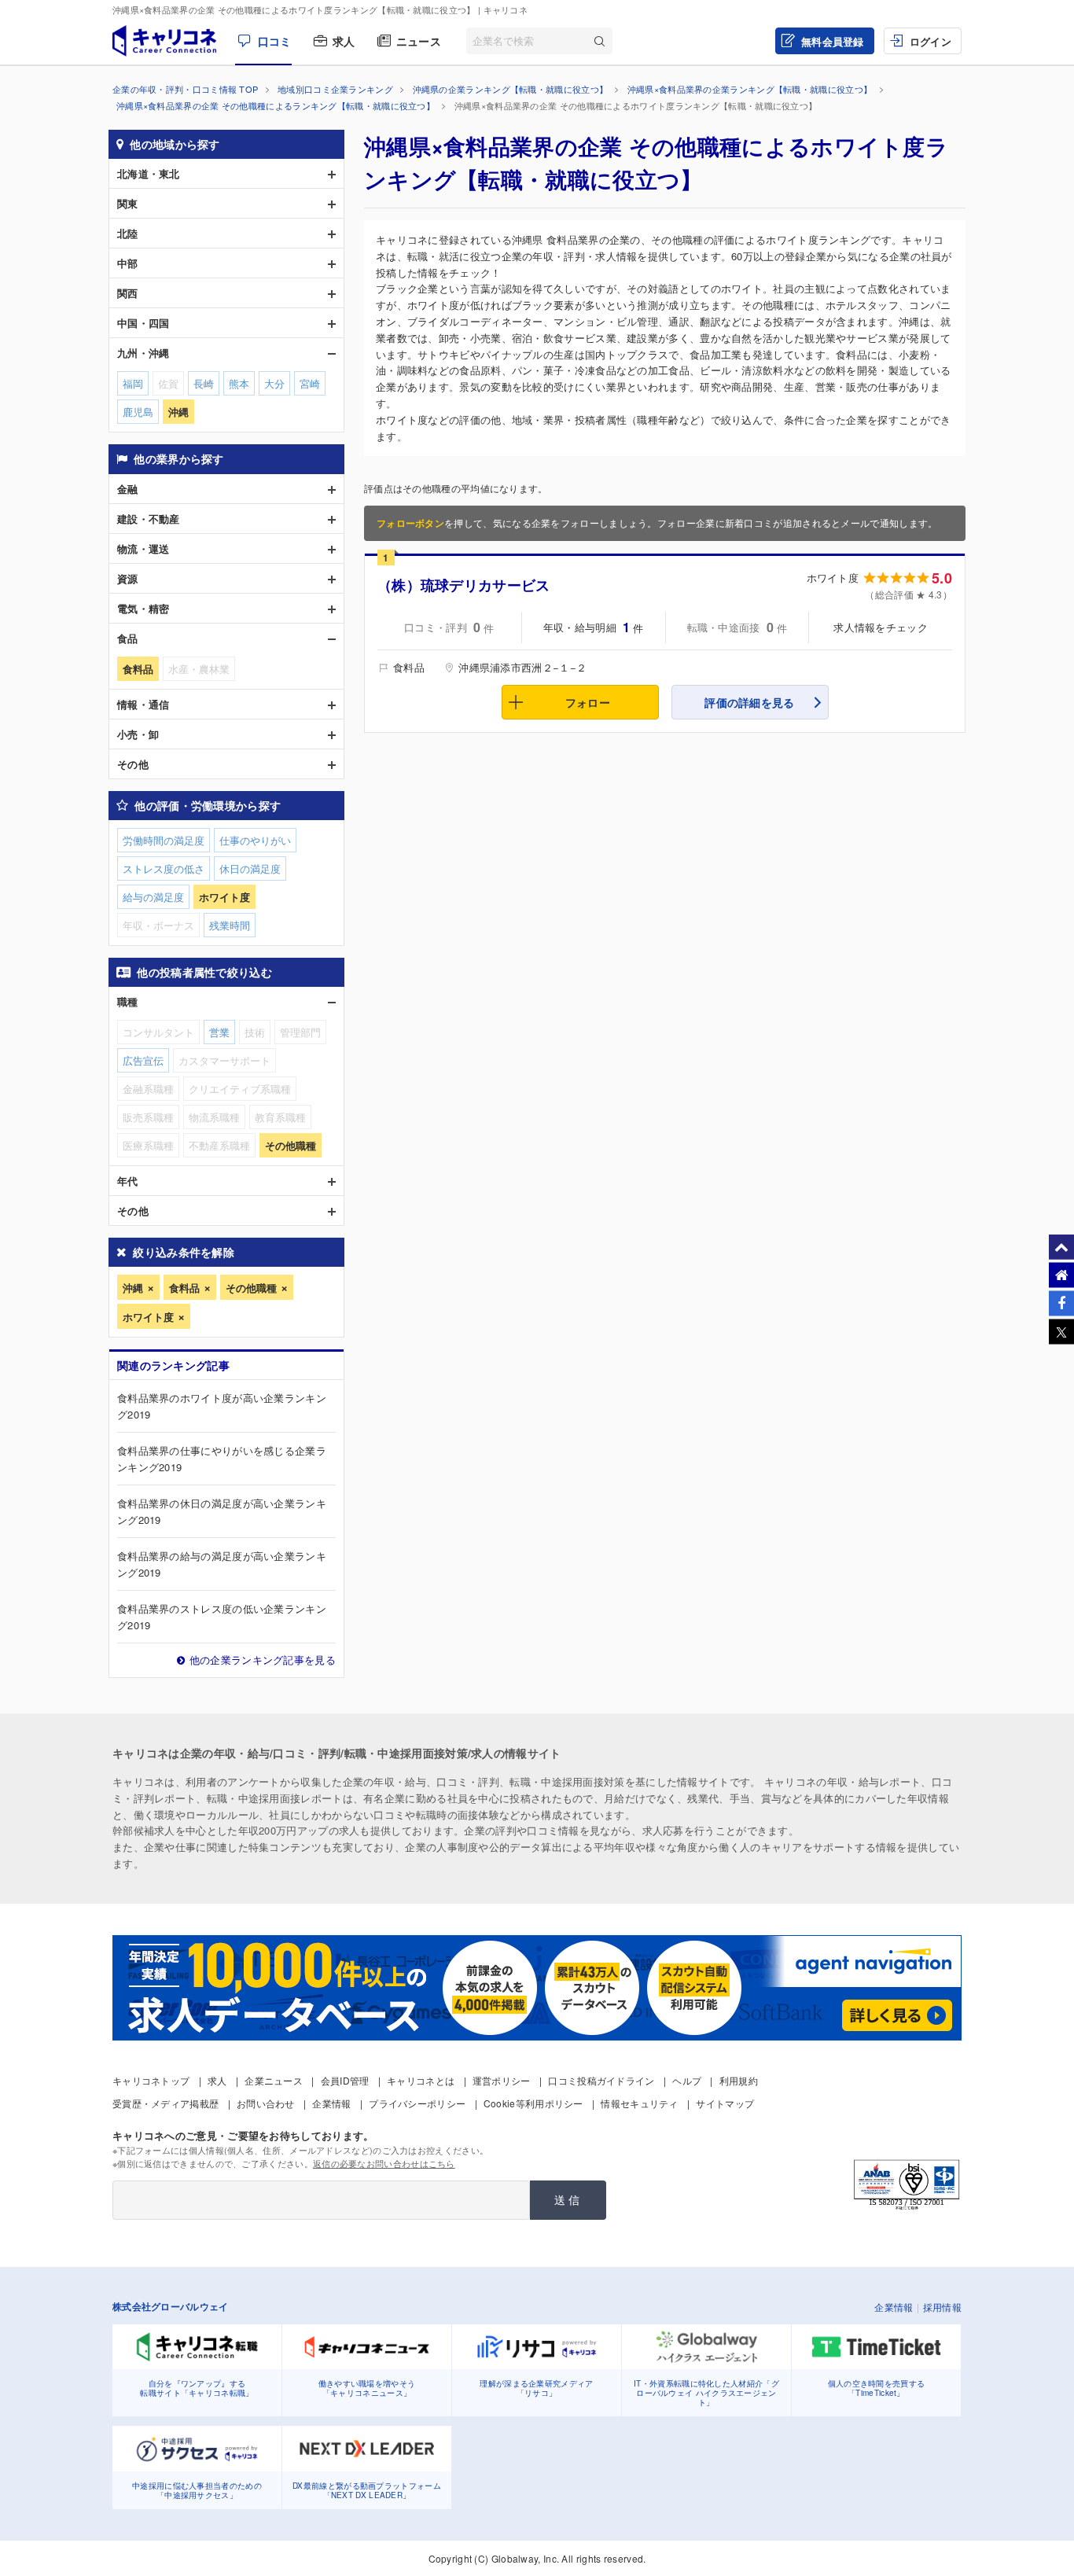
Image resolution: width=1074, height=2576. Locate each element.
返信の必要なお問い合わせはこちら (384, 2163)
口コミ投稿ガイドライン (601, 2080)
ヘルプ (687, 2080)
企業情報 (331, 2103)
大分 (274, 383)
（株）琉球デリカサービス (464, 585)
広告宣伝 (143, 1060)
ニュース (419, 41)
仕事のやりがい (255, 840)
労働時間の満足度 (164, 840)
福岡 (133, 383)
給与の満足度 (153, 897)
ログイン (931, 41)
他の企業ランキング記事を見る (263, 1660)
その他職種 (251, 1288)
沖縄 (133, 1288)
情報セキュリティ (639, 2103)
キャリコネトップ (151, 2080)
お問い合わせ (266, 2103)
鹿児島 (138, 412)
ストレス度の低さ (164, 868)
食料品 (184, 1288)
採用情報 (942, 2307)
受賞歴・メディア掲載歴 (166, 2103)
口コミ (274, 41)
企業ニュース (274, 2080)
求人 (344, 41)
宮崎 (310, 383)
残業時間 (230, 925)
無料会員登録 (833, 41)
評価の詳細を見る (749, 702)
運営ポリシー (502, 2080)
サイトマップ (725, 2103)
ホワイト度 (148, 1317)
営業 (219, 1032)
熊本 (239, 383)
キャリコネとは (421, 2080)
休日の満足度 (250, 868)
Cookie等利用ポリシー (533, 2103)
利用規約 (739, 2080)
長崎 (204, 383)
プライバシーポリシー (417, 2103)
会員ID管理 (345, 2080)
